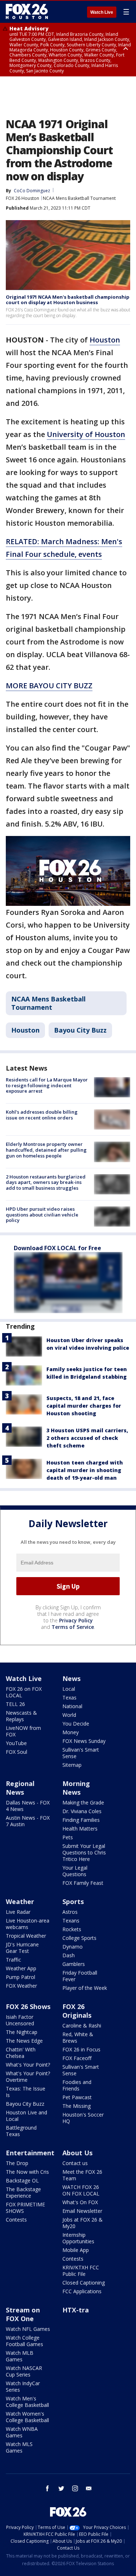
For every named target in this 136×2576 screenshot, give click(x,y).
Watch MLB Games (20, 2356)
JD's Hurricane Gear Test (22, 1948)
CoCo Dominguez (32, 191)
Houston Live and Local (26, 2116)
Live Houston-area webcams (28, 1924)
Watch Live (102, 12)
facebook (48, 2488)
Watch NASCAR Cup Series (24, 2371)
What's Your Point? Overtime (28, 2077)
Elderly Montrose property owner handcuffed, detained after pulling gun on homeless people (46, 1150)
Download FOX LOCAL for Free (57, 1248)
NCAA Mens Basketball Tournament (79, 198)
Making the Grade (83, 1802)
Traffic (13, 1960)
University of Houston (86, 434)
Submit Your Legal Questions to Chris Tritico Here (84, 1852)
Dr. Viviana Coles (82, 1811)
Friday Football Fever (80, 1976)
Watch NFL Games (28, 2329)
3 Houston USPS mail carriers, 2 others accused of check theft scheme (87, 1438)
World (69, 1715)
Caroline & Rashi (82, 2025)
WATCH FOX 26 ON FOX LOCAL (81, 2190)
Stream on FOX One (23, 2314)
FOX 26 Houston (22, 198)
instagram (75, 2488)
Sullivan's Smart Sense (81, 1753)
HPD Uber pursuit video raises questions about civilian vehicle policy (42, 1215)
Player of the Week (85, 1988)
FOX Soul (17, 1752)
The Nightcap (22, 2032)
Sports (73, 1901)
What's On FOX (80, 2202)
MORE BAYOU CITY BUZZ (49, 686)
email (89, 2488)
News (71, 1678)
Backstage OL (22, 2180)
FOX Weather (21, 1986)
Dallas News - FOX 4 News (28, 1806)
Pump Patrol (20, 1977)
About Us (77, 2153)
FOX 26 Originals (77, 2011)
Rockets (72, 1929)
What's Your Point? (28, 2065)
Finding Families (81, 1820)
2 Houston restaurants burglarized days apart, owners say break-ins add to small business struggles (46, 1182)
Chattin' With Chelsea (21, 2053)
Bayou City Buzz (80, 1030)
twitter (61, 2488)
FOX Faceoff (77, 2058)
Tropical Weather (26, 1936)
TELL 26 (15, 1704)
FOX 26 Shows (28, 2006)
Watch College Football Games (24, 2341)
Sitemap (72, 1765)
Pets (68, 1837)
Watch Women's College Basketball (27, 2417)
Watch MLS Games (19, 2447)
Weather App (21, 1968)
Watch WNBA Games (22, 2432)
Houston (105, 340)
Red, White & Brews (78, 2037)
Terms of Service (73, 1627)
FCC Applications (82, 2291)
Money (71, 1732)
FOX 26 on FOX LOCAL (24, 1692)
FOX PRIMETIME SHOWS (25, 2208)
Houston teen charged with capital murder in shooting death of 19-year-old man (85, 1470)
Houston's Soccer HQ (83, 2118)
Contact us (75, 2163)
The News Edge (24, 2041)
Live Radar (18, 1912)
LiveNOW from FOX (23, 1731)
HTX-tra (76, 2310)
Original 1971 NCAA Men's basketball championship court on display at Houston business (68, 300)
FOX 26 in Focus (81, 2049)
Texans (71, 1921)
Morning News (76, 1788)
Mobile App (76, 2250)
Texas (69, 1697)
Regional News (20, 1788)
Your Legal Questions (75, 1871)
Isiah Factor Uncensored (20, 2020)
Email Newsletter (82, 2211)
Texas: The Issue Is (26, 2092)
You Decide (76, 1724)
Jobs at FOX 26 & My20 (83, 2223)
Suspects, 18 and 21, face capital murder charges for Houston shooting (84, 1406)
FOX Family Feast (83, 1883)
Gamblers (74, 1964)
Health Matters (80, 1829)
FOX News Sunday (84, 1741)
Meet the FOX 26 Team (82, 2175)
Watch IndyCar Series (23, 2386)
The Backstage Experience (23, 2192)
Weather (20, 1901)
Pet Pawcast (77, 2097)
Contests (16, 2220)
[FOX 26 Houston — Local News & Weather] (27, 12)
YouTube (16, 1743)
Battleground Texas (21, 2131)
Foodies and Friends (77, 2085)
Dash (69, 1955)
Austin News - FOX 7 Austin (28, 1821)
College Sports (79, 1938)
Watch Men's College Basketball (27, 2402)
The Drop (17, 2163)
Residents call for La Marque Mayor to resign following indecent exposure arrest (47, 1085)
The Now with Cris (27, 2172)
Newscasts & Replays (21, 1716)
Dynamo (73, 1947)
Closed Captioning (84, 2283)
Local (69, 1689)
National (72, 1706)
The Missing (77, 2106)
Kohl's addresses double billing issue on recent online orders (42, 1115)
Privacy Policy (76, 1620)
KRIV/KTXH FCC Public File (81, 2271)
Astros (70, 1912)
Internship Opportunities (78, 2238)
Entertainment (30, 2153)
